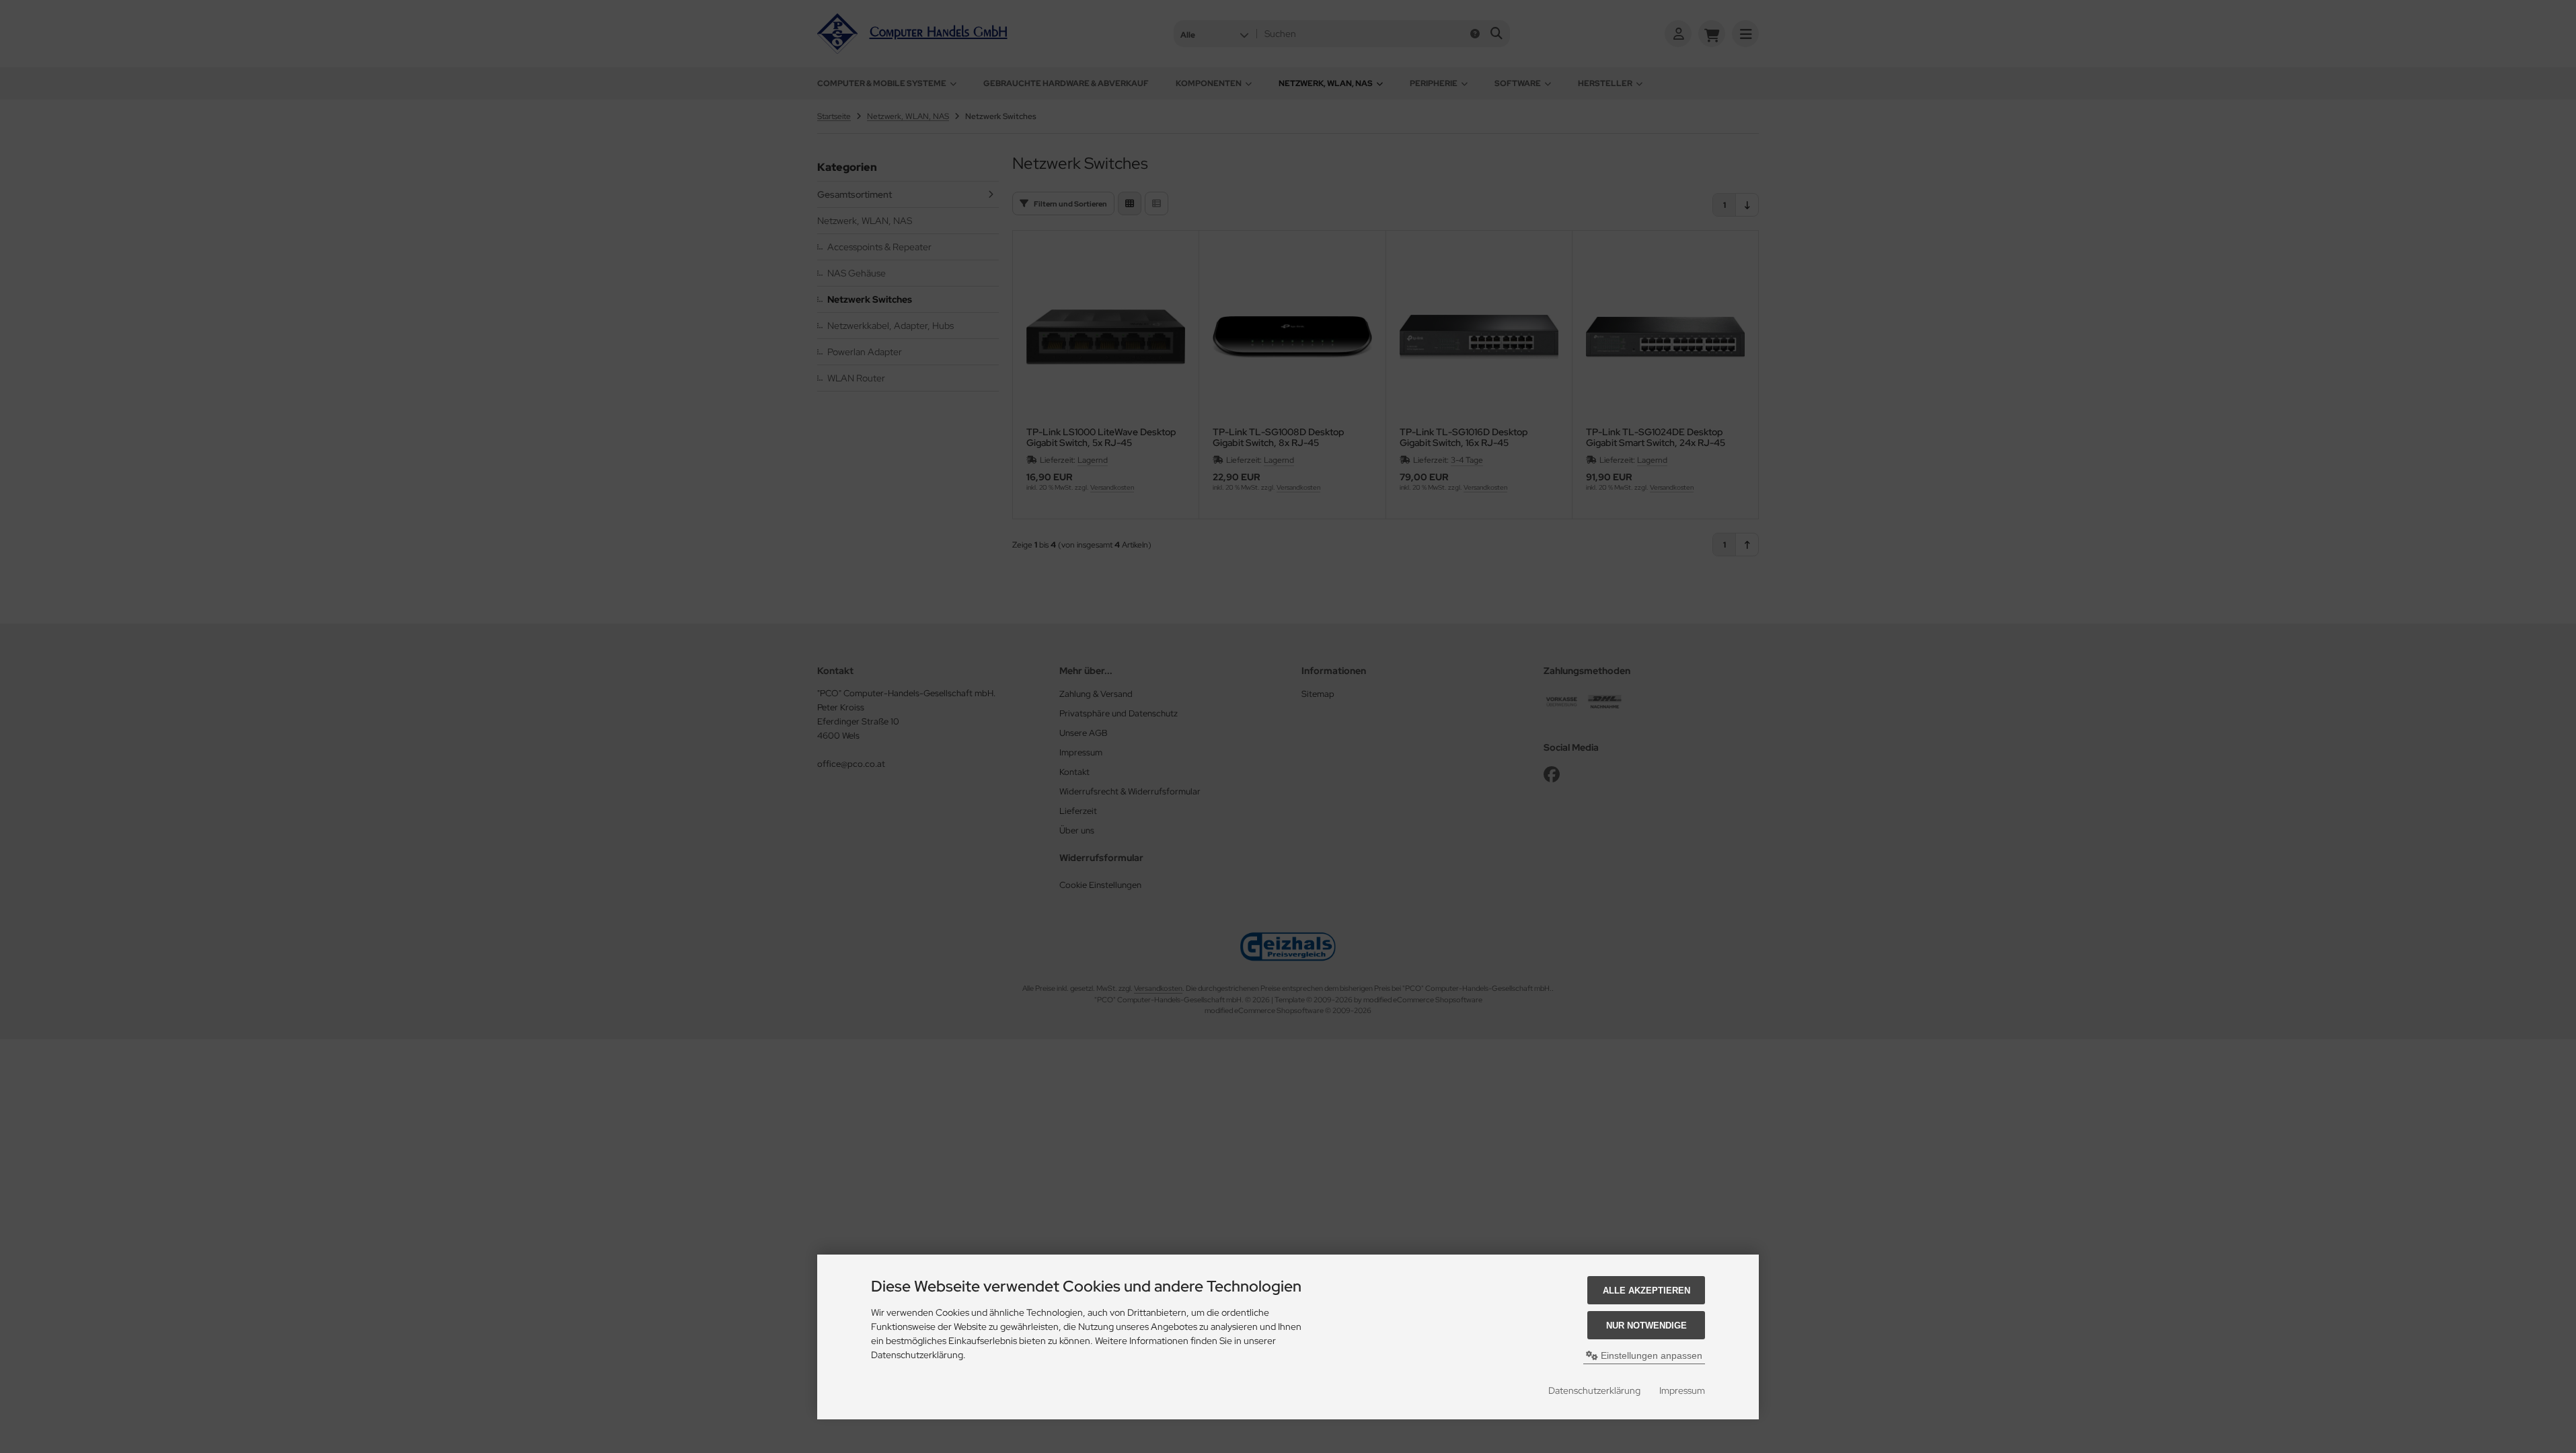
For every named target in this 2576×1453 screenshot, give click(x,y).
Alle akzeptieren (1646, 1291)
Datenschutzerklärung (1594, 1390)
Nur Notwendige (1646, 1326)
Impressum (1682, 1390)
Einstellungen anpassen (1650, 1355)
